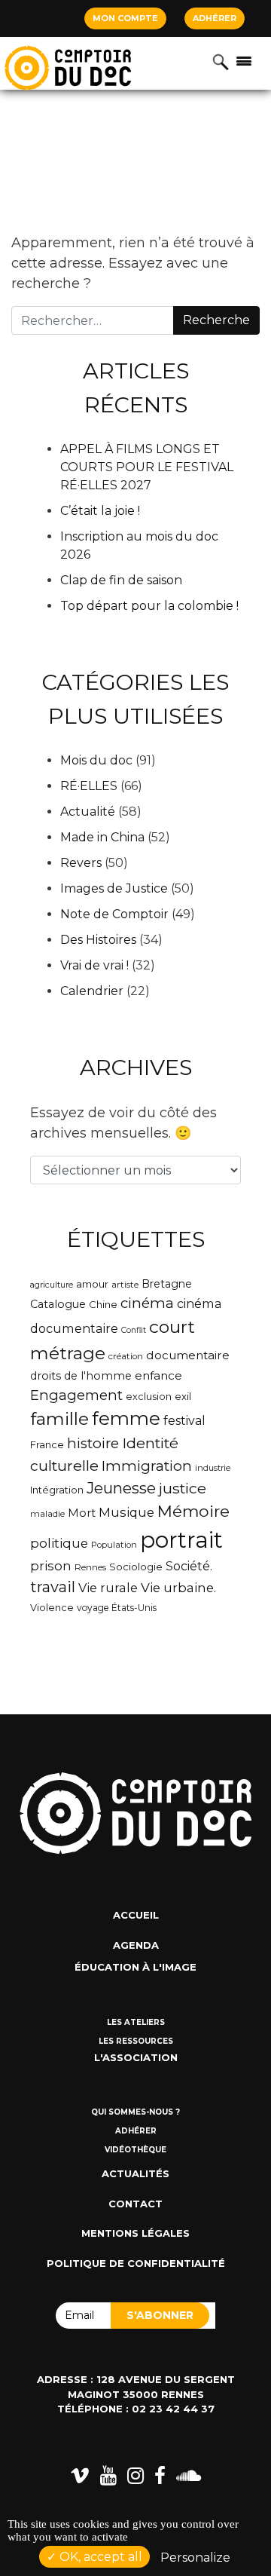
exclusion (149, 1397)
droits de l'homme (81, 1376)
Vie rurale (108, 1588)
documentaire (188, 1355)
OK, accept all (99, 2557)
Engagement (76, 1395)
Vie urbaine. (178, 1588)
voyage (93, 1608)
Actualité (88, 812)
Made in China (102, 837)
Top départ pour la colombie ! (149, 606)
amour (92, 1284)
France (47, 1444)
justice (183, 1488)
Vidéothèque (135, 2150)
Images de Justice (114, 888)
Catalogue (58, 1304)
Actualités (135, 2173)
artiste (125, 1285)
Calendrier (92, 991)
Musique (126, 1512)
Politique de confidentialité (136, 2263)
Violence (52, 1608)
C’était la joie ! (100, 511)
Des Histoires (98, 940)
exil (183, 1396)
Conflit (134, 1330)
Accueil (136, 1915)
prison (51, 1566)
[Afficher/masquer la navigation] (244, 60)
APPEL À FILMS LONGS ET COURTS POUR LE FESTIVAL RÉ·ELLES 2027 (147, 467)
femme (126, 1418)
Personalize (195, 2558)
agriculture (52, 1285)
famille (59, 1419)
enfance (158, 1375)
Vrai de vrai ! (94, 965)
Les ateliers (136, 2022)
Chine (103, 1304)
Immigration (147, 1466)
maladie (47, 1514)
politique (59, 1543)
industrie (213, 1468)
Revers (81, 863)
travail (53, 1587)
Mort (82, 1513)
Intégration (57, 1490)
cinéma (147, 1303)
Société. (189, 1566)
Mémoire (193, 1511)
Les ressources (136, 2041)
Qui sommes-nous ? (135, 2112)
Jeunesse (121, 1488)
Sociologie (136, 1567)
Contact (135, 2204)
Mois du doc (96, 760)
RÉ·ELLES (89, 786)
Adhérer (215, 18)
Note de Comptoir (114, 914)
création (126, 1356)
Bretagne (167, 1284)
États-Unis (134, 1608)
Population (114, 1545)
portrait (181, 1540)
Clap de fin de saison (121, 580)
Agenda (136, 1945)
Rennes (90, 1567)
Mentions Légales (135, 2233)
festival (184, 1421)
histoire (93, 1443)
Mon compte (125, 18)
